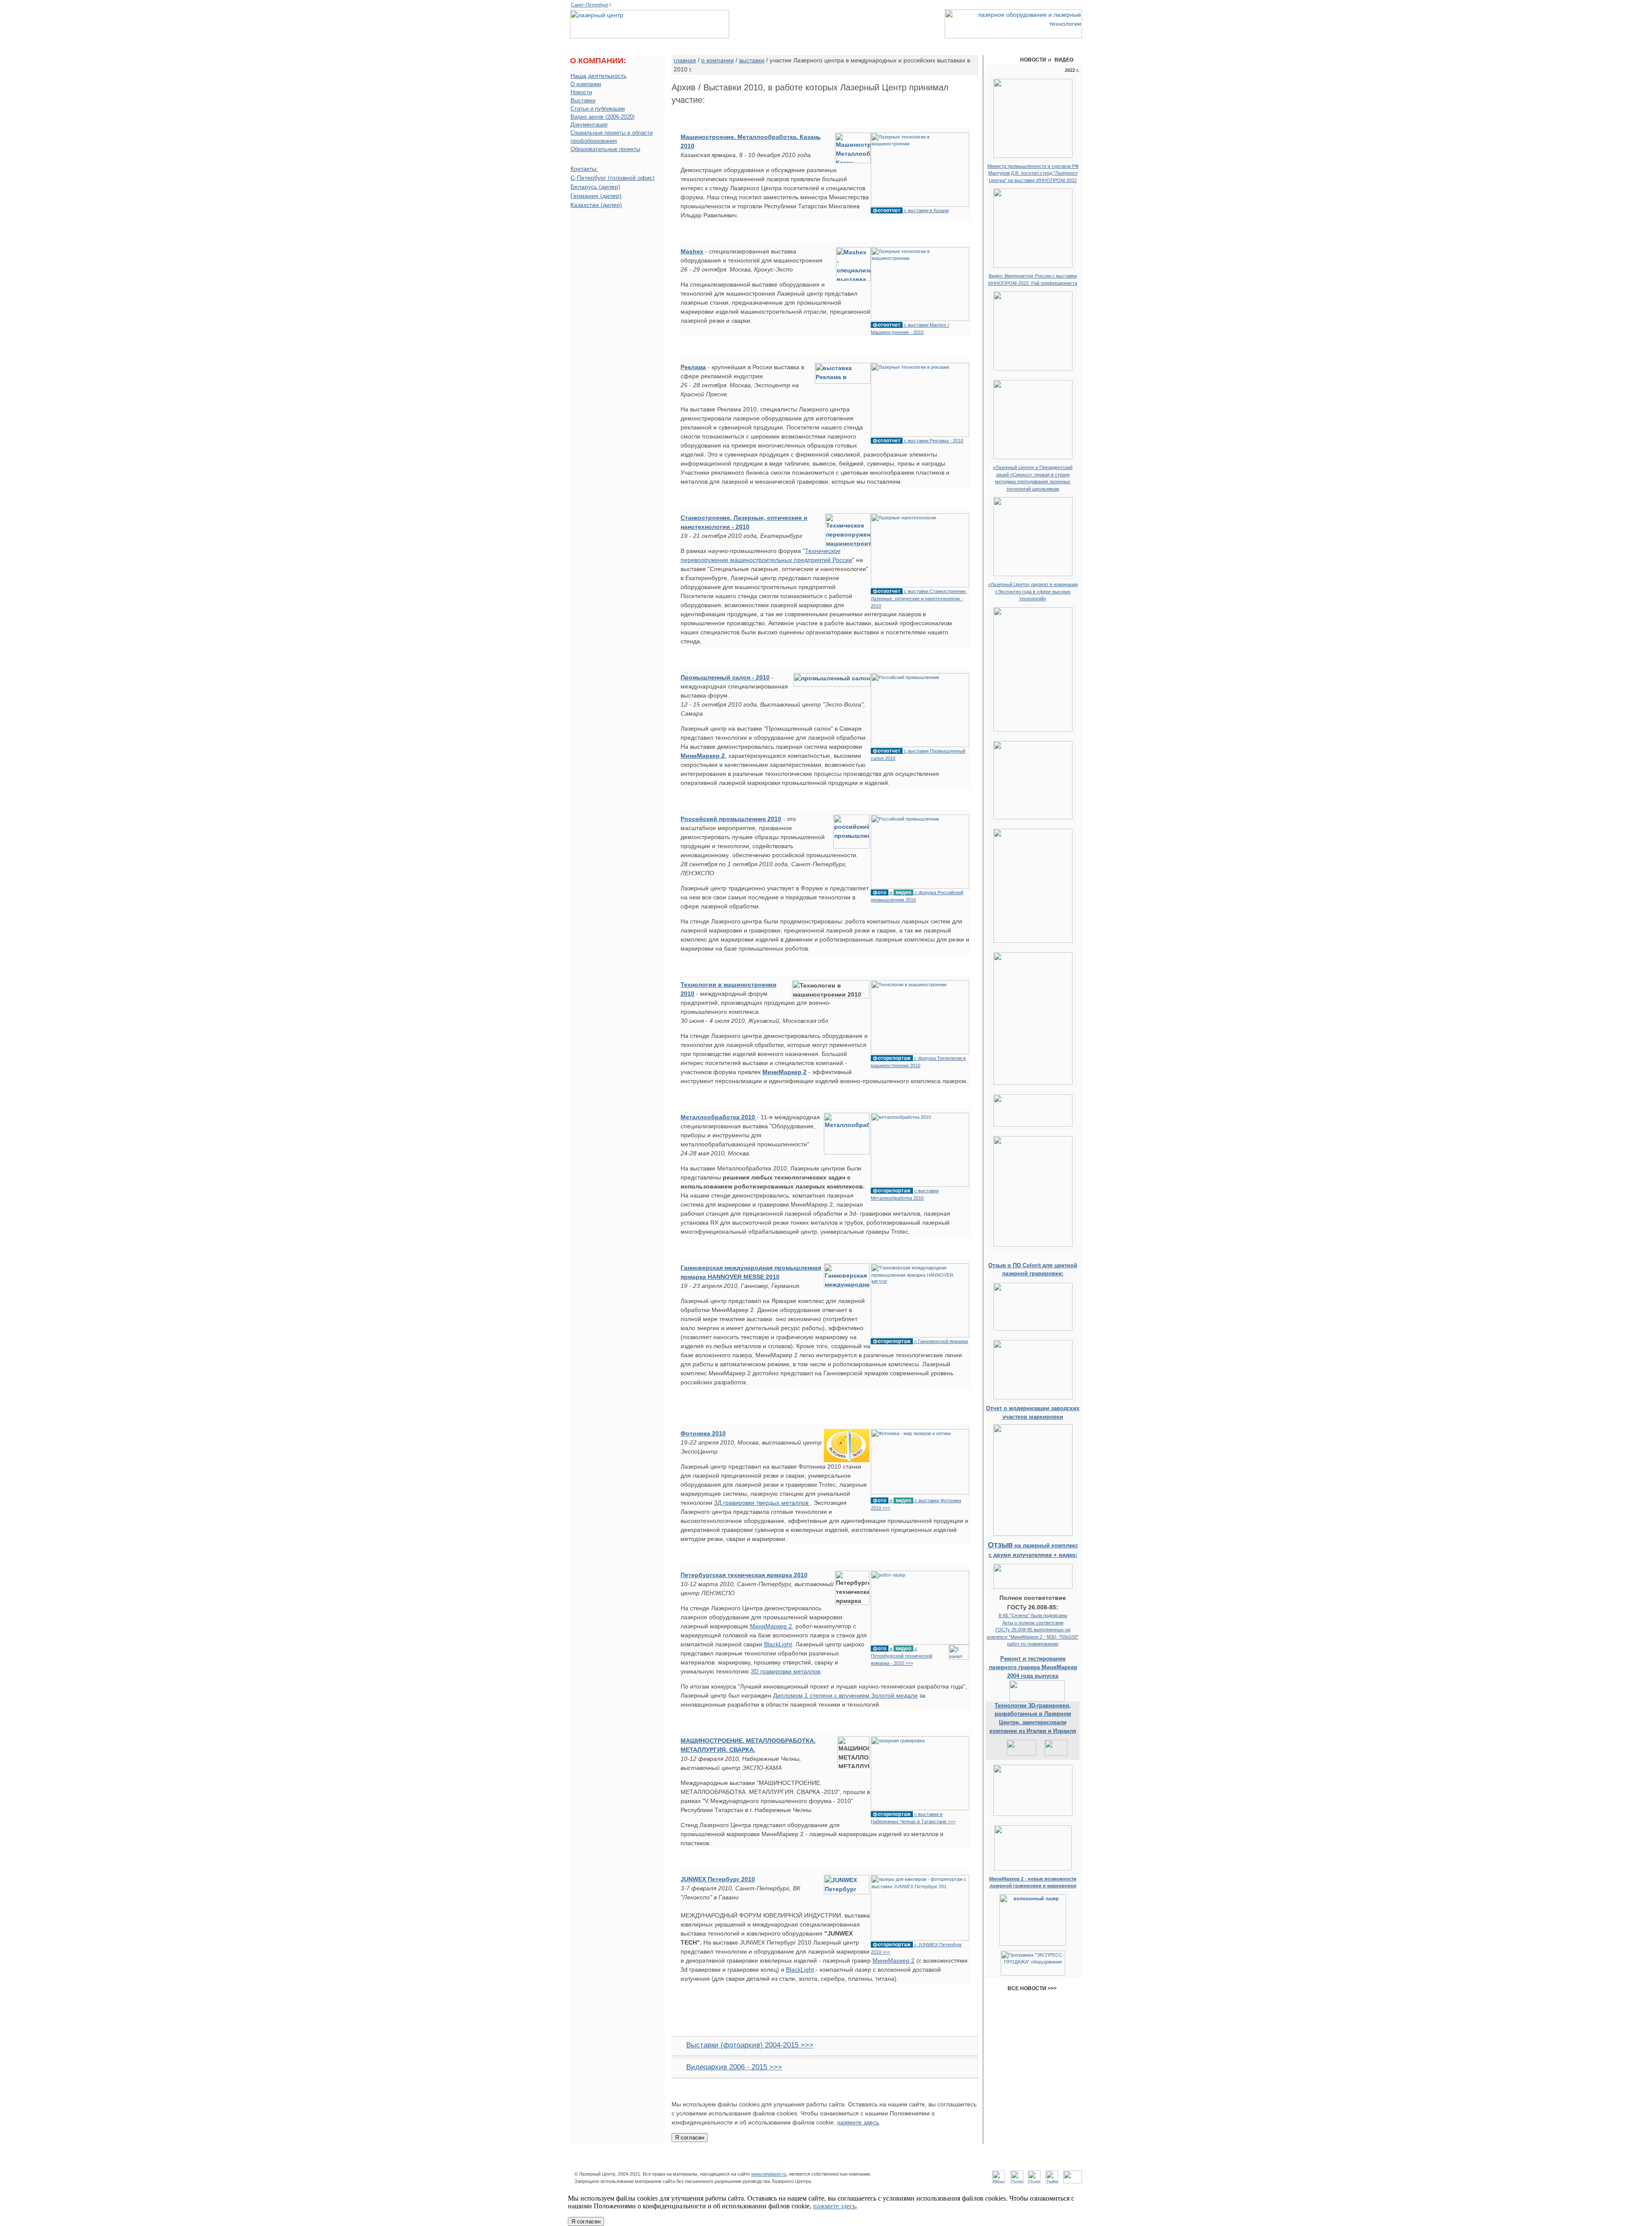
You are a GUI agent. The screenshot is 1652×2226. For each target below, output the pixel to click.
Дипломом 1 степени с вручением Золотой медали (845, 1695)
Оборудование (759, 2164)
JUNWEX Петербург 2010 (718, 1879)
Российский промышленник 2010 (731, 819)
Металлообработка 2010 (719, 1117)
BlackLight (778, 1644)
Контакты (902, 2164)
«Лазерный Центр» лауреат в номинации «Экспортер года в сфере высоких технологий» (1033, 591)
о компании (590, 43)
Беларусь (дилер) (595, 187)
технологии (788, 43)
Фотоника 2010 (703, 1433)
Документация (589, 125)
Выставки (583, 101)
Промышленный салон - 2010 (725, 677)
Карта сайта (966, 2164)
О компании (586, 84)
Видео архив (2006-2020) (603, 117)
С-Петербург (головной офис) (613, 178)
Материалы (866, 2164)
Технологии (801, 2164)
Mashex (692, 251)
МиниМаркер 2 (771, 1626)
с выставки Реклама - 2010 (918, 440)
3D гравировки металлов (786, 1671)
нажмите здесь (858, 2122)
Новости (581, 93)
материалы (931, 43)
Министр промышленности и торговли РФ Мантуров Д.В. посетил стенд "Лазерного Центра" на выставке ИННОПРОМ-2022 (1033, 173)
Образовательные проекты (605, 149)
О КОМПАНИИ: (598, 61)
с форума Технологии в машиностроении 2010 (918, 1062)
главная (685, 60)
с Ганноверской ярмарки (920, 1341)
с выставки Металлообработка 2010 (905, 1194)
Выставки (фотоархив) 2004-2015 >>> (750, 2045)
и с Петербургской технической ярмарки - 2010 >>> (902, 1656)
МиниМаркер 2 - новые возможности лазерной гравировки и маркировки (1033, 1882)
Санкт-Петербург (590, 5)
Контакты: (584, 169)
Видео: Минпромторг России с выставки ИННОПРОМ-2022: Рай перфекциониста (1033, 279)
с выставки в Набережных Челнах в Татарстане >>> (913, 1818)
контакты (1017, 43)
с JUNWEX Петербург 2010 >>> (916, 1948)
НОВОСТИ (1033, 60)
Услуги (833, 2164)
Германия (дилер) (596, 196)
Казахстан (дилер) (596, 205)
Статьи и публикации (598, 109)
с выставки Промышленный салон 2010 (918, 754)
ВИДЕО (1064, 60)
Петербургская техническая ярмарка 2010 (744, 1575)
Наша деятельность (598, 76)
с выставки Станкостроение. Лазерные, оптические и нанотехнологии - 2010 (919, 598)
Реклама (693, 367)
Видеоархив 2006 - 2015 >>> (734, 2067)
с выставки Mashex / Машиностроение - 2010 (910, 328)
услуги (871, 43)
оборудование (681, 43)
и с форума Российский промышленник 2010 (917, 896)
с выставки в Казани (911, 210)
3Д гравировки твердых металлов (762, 1503)
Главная (682, 2164)
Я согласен (690, 2138)
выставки (752, 60)
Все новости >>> (1033, 1988)
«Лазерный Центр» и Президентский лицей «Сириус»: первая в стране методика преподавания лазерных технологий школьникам (1033, 478)
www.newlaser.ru (769, 2174)
